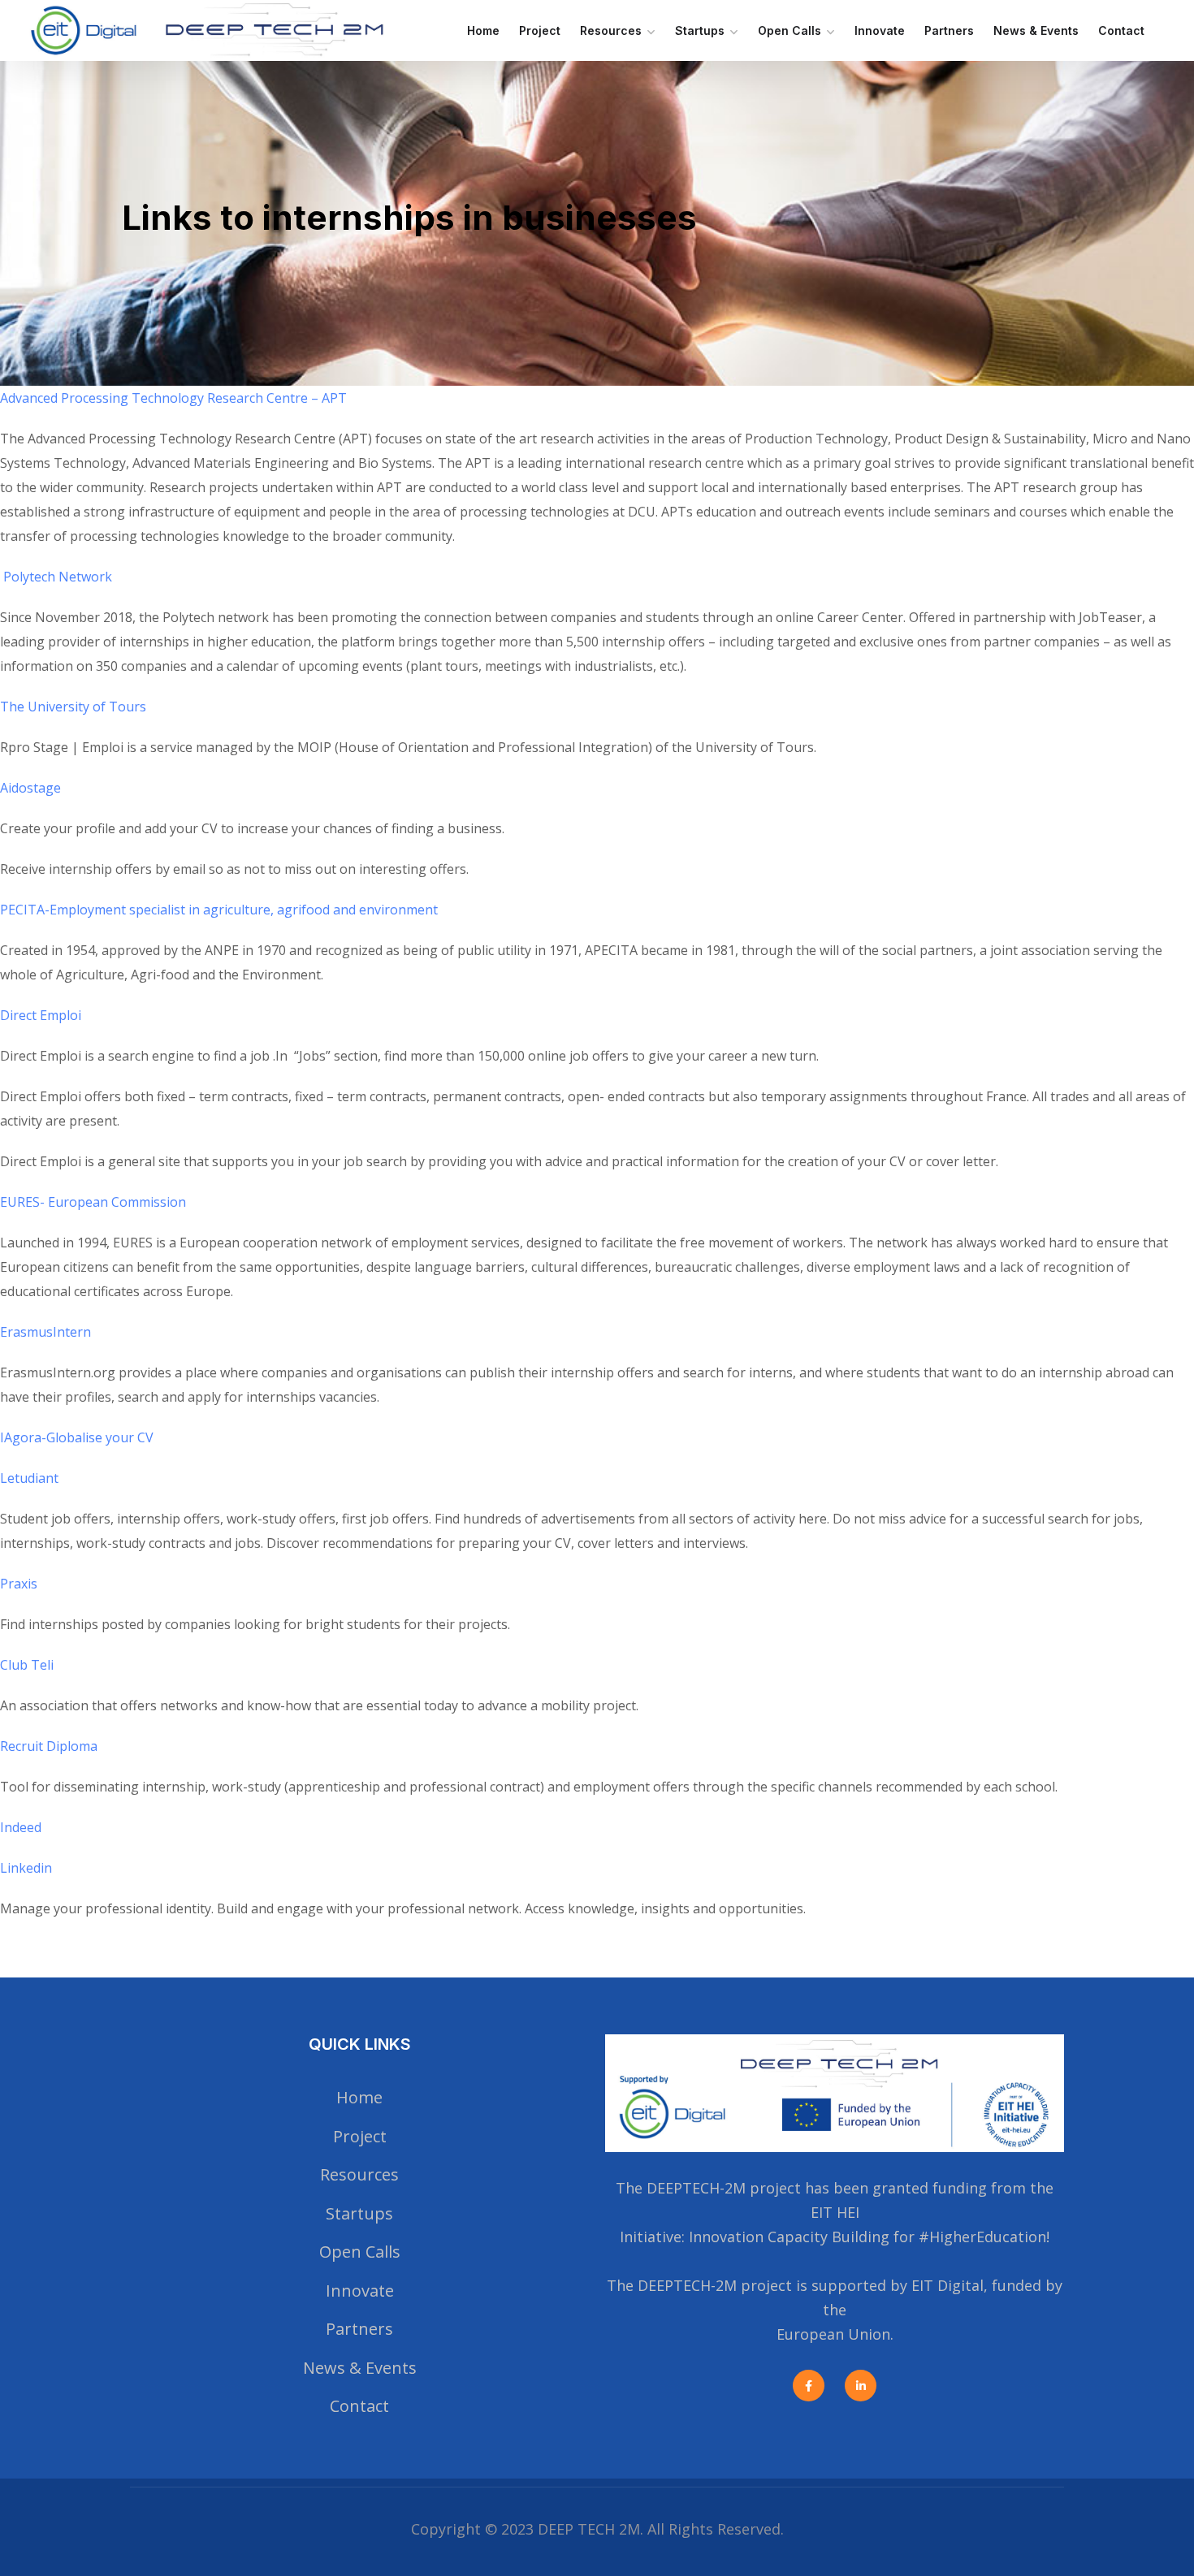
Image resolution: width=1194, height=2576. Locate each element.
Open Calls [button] (790, 30)
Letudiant (29, 1478)
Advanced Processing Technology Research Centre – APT (173, 398)
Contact (1121, 30)
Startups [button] (700, 30)
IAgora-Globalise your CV (77, 1437)
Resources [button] (611, 30)
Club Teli (27, 1665)
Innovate (880, 30)
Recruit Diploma (49, 1746)
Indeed (21, 1827)
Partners (949, 30)
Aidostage (30, 788)
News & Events (1036, 30)
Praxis (19, 1584)
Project (540, 30)
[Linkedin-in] (861, 2386)
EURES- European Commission (93, 1202)
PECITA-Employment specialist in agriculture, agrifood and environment (219, 910)
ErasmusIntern (45, 1332)
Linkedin (26, 1868)
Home (483, 30)
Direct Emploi (41, 1015)
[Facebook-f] (809, 2386)
